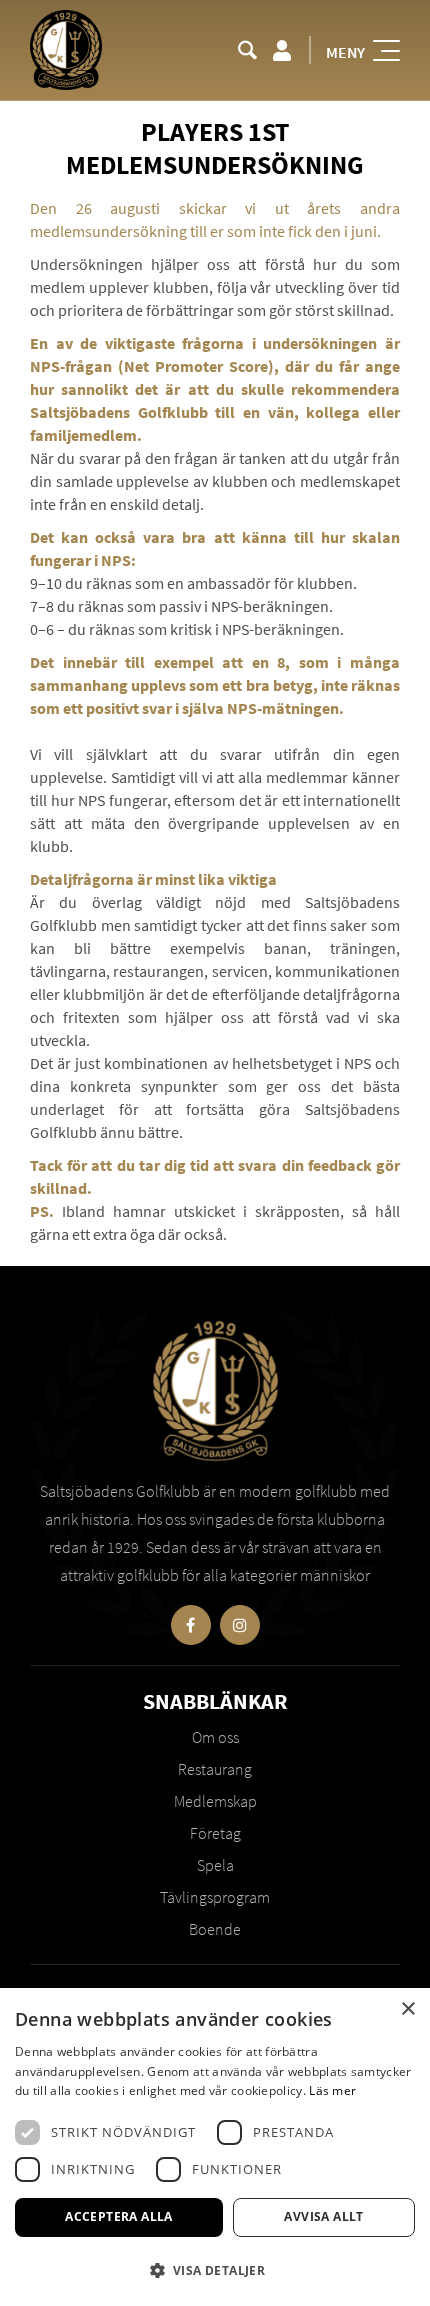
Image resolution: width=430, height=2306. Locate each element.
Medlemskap (215, 1801)
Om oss (215, 1737)
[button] (215, 2270)
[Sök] (247, 50)
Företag (215, 1833)
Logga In (281, 50)
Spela (215, 1865)
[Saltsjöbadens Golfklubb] (66, 50)
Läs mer (332, 2090)
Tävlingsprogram (215, 1897)
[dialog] (215, 2147)
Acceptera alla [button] (119, 2216)
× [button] (407, 2009)
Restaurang (215, 1769)
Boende (215, 1929)
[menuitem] (247, 50)
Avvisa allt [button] (323, 2216)
